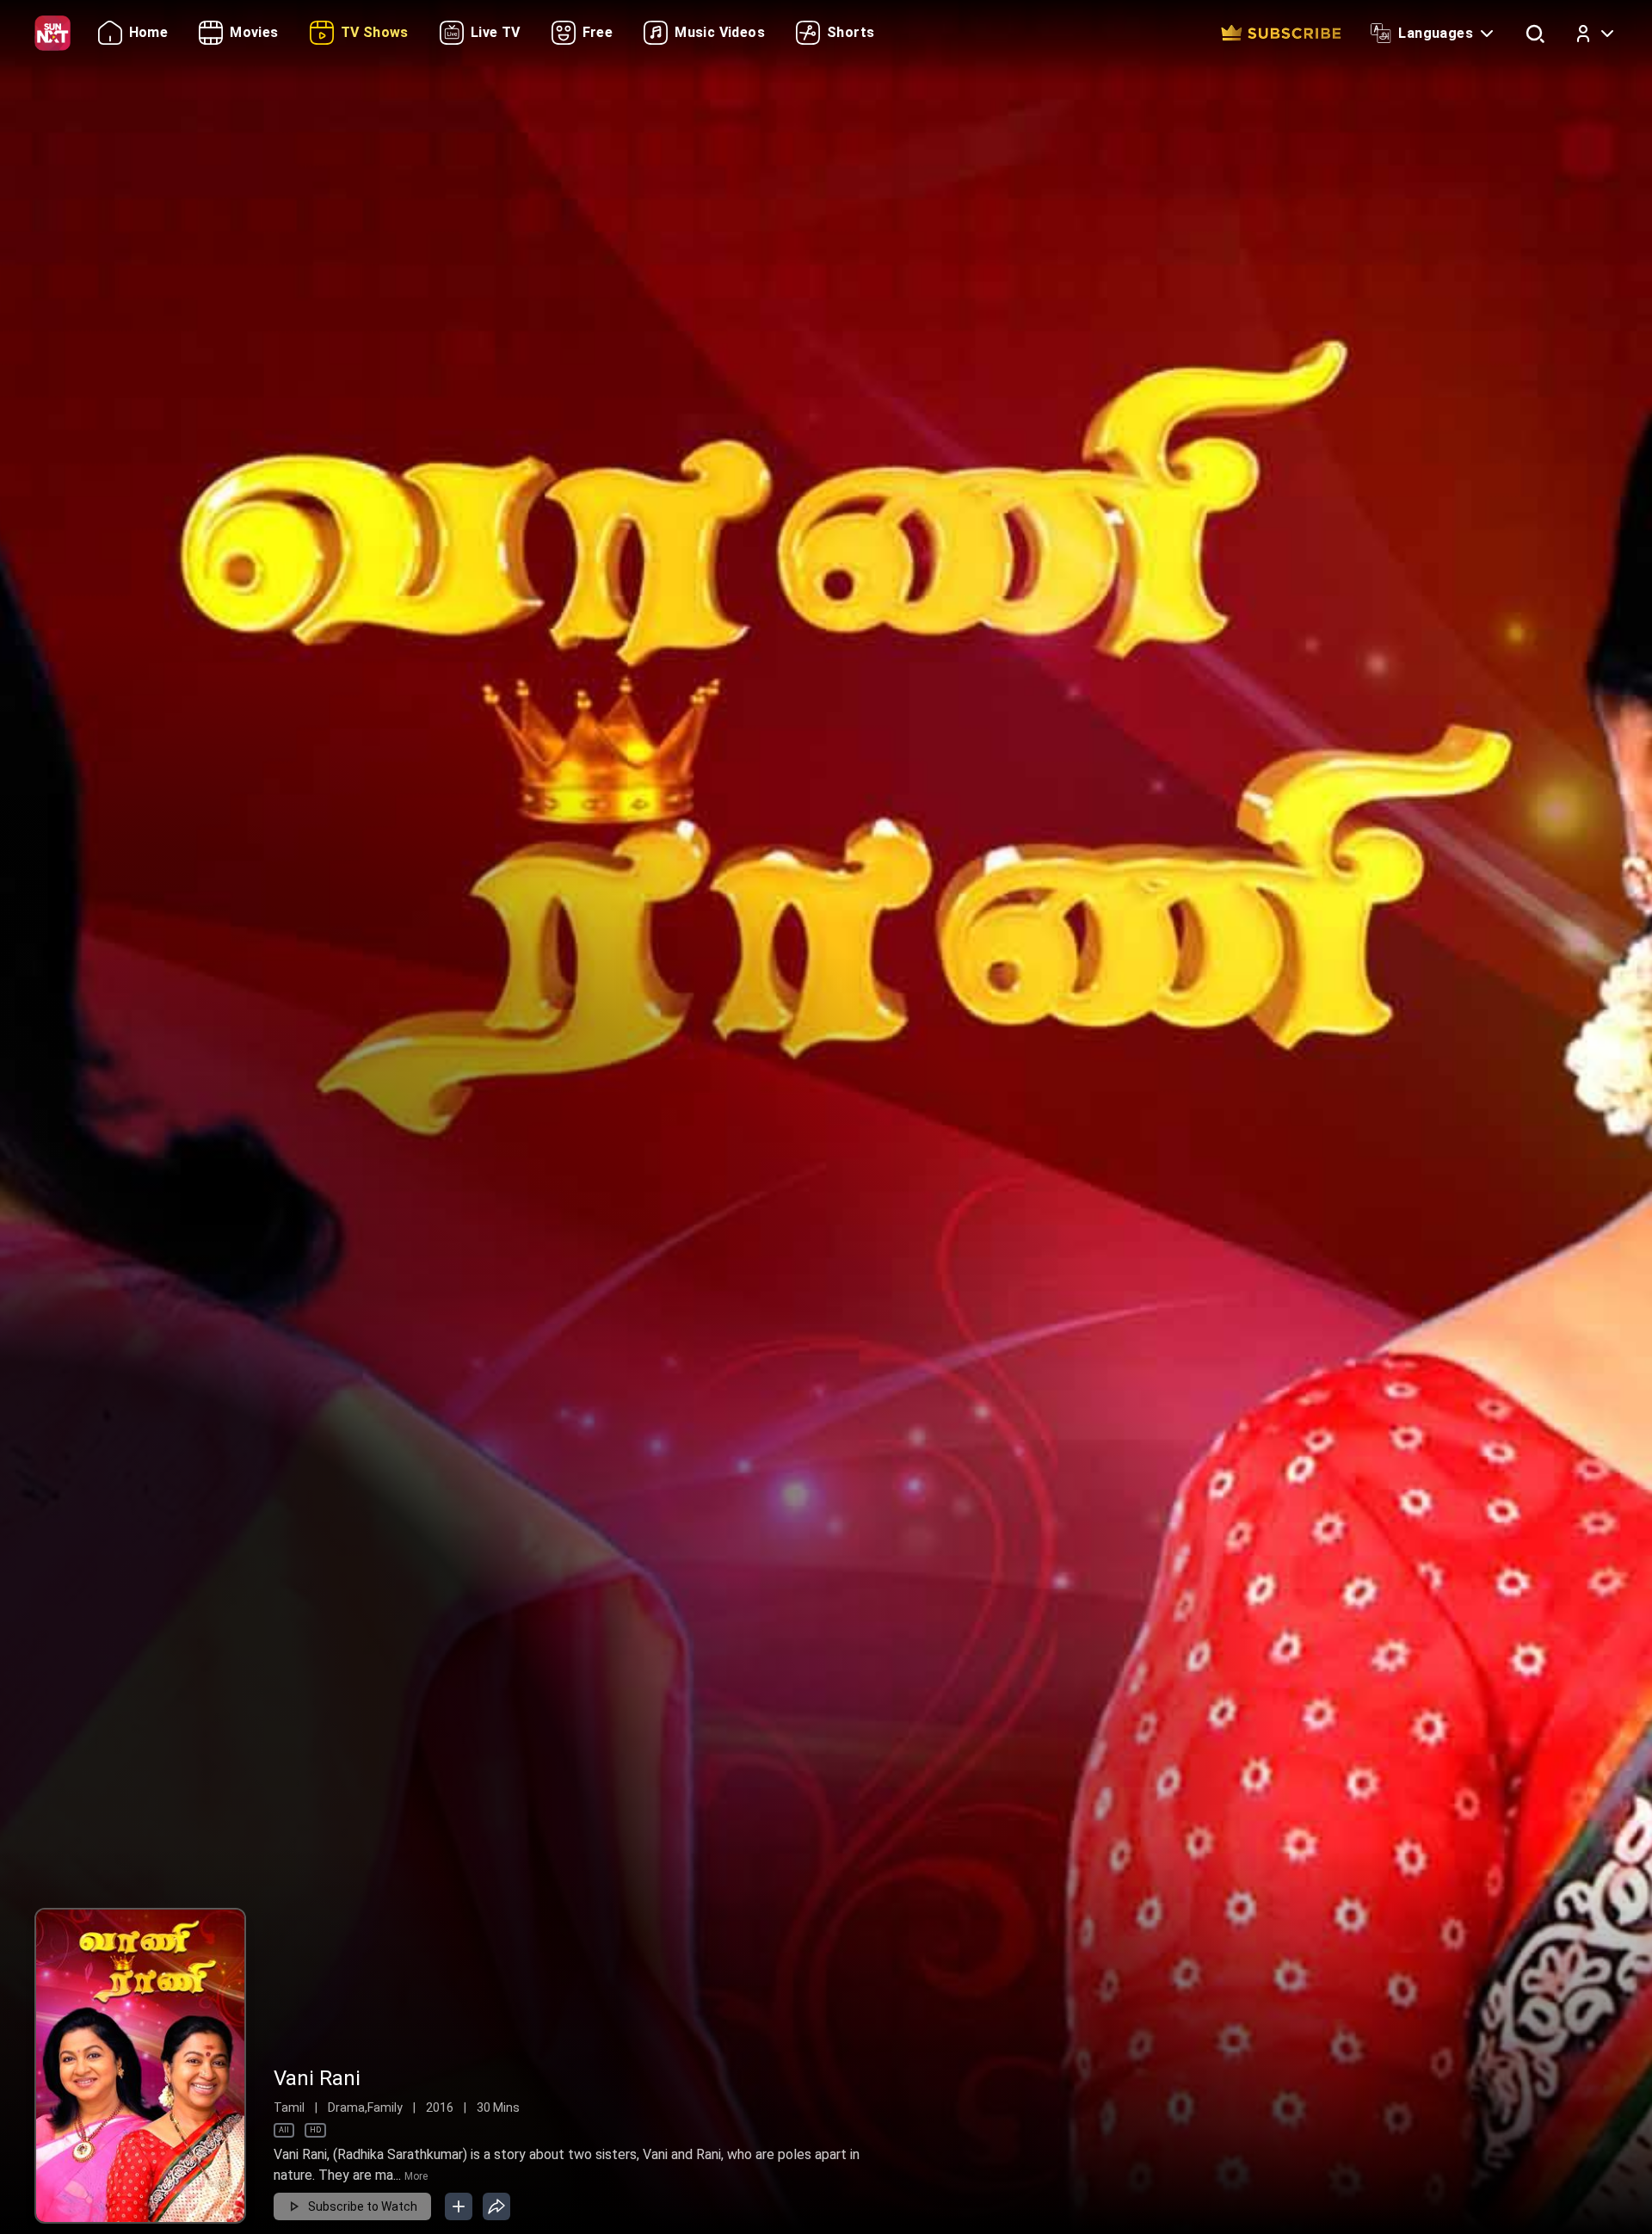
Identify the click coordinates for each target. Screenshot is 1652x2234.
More (416, 2176)
